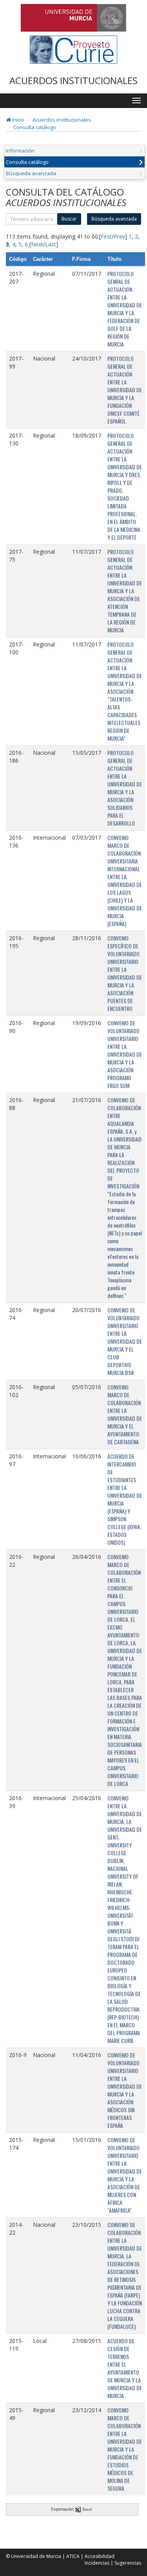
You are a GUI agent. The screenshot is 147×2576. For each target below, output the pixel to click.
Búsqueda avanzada (31, 173)
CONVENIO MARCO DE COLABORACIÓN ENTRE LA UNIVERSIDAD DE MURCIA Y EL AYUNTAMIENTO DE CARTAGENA (125, 1414)
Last (51, 244)
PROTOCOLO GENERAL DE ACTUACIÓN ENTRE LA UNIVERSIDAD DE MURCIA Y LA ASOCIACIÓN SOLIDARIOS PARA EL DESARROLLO (125, 788)
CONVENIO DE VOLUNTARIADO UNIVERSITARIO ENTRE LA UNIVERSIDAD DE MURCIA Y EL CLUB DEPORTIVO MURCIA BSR (125, 1341)
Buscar (69, 219)
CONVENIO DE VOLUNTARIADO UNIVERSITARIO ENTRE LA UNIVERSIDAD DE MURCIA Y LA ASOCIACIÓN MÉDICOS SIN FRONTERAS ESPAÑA (125, 2090)
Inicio (18, 120)
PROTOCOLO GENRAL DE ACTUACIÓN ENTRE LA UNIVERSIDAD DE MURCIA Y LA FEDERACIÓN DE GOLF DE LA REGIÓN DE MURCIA (125, 309)
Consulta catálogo (35, 127)
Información (20, 151)
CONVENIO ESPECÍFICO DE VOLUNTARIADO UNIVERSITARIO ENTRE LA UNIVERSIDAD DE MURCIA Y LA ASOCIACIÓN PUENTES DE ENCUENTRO (125, 973)
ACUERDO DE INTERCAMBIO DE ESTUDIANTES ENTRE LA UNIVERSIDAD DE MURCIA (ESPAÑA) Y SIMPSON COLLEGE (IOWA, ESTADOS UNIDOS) (125, 1499)
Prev (119, 236)
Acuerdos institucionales (62, 120)
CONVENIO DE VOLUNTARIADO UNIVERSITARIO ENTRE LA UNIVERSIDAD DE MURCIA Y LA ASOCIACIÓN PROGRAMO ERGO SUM (125, 1054)
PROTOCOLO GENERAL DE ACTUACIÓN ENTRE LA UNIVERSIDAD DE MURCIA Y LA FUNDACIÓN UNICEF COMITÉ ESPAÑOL (125, 390)
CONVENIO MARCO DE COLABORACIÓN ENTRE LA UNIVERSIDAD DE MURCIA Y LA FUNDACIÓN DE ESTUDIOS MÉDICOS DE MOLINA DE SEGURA (125, 2449)
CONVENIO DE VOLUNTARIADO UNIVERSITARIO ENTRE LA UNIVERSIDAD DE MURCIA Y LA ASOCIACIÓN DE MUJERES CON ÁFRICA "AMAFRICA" (125, 2175)
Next (37, 244)
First (106, 236)
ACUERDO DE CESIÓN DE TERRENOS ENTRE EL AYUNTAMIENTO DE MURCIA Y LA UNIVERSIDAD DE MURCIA (125, 2368)
